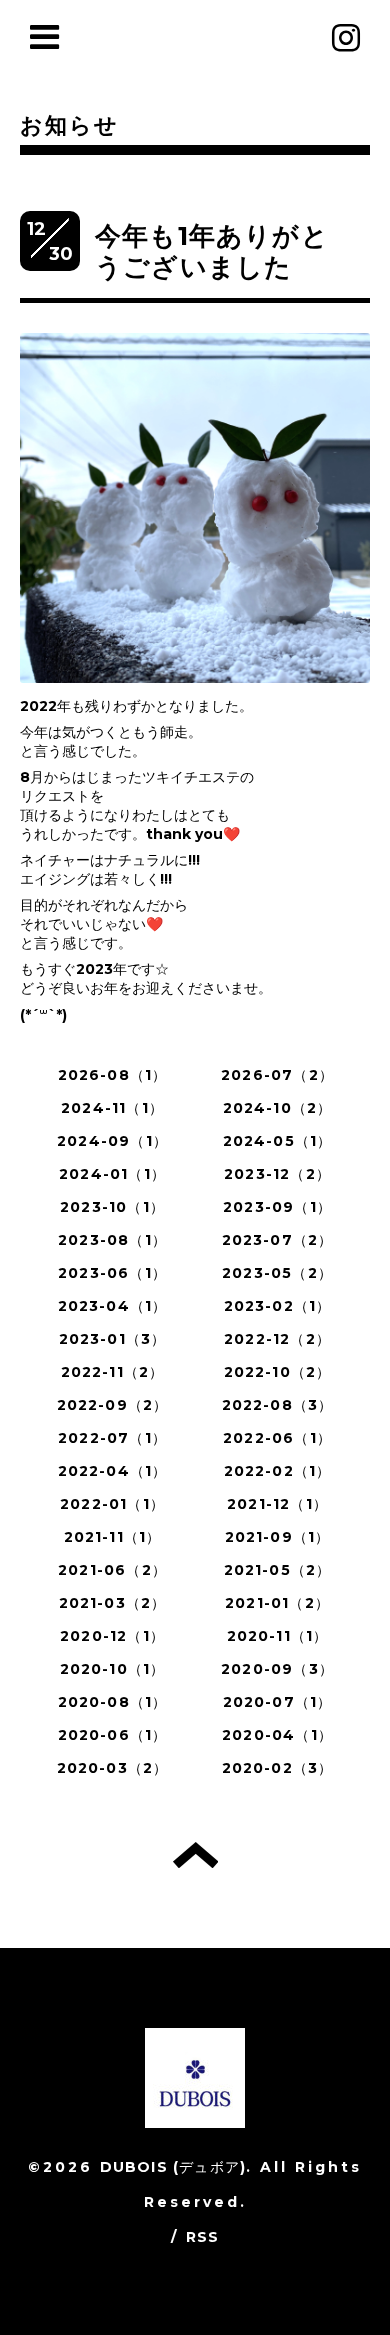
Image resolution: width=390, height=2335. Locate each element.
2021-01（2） (277, 1603)
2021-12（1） (277, 1504)
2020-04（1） (277, 1735)
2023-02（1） (278, 1306)
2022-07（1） (112, 1438)
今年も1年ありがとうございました (212, 251)
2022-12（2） (277, 1339)
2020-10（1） (113, 1669)
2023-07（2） (278, 1240)
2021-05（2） (278, 1570)
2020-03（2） (113, 1768)
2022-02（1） (278, 1471)
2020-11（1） (278, 1636)
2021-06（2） (112, 1570)
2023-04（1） (113, 1306)
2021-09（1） (278, 1537)
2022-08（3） (278, 1405)
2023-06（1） (112, 1273)
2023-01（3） (113, 1339)
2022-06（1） (277, 1438)
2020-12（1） (112, 1636)
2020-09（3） (277, 1669)
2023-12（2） (277, 1174)
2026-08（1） (113, 1075)
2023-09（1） (277, 1207)
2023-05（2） (277, 1273)
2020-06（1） (113, 1735)
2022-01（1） (112, 1504)
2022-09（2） (113, 1405)
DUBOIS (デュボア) (173, 2167)
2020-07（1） (278, 1702)
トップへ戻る (195, 1855)
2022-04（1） (113, 1471)
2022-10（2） (278, 1372)
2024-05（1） (278, 1141)
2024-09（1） (112, 1141)
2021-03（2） (113, 1603)
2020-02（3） (278, 1768)
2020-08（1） (113, 1702)
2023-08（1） (112, 1240)
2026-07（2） (277, 1075)
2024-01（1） (112, 1174)
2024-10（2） (278, 1108)
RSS (203, 2237)
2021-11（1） (113, 1537)
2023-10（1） (112, 1207)
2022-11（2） (113, 1372)
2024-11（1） (112, 1108)
